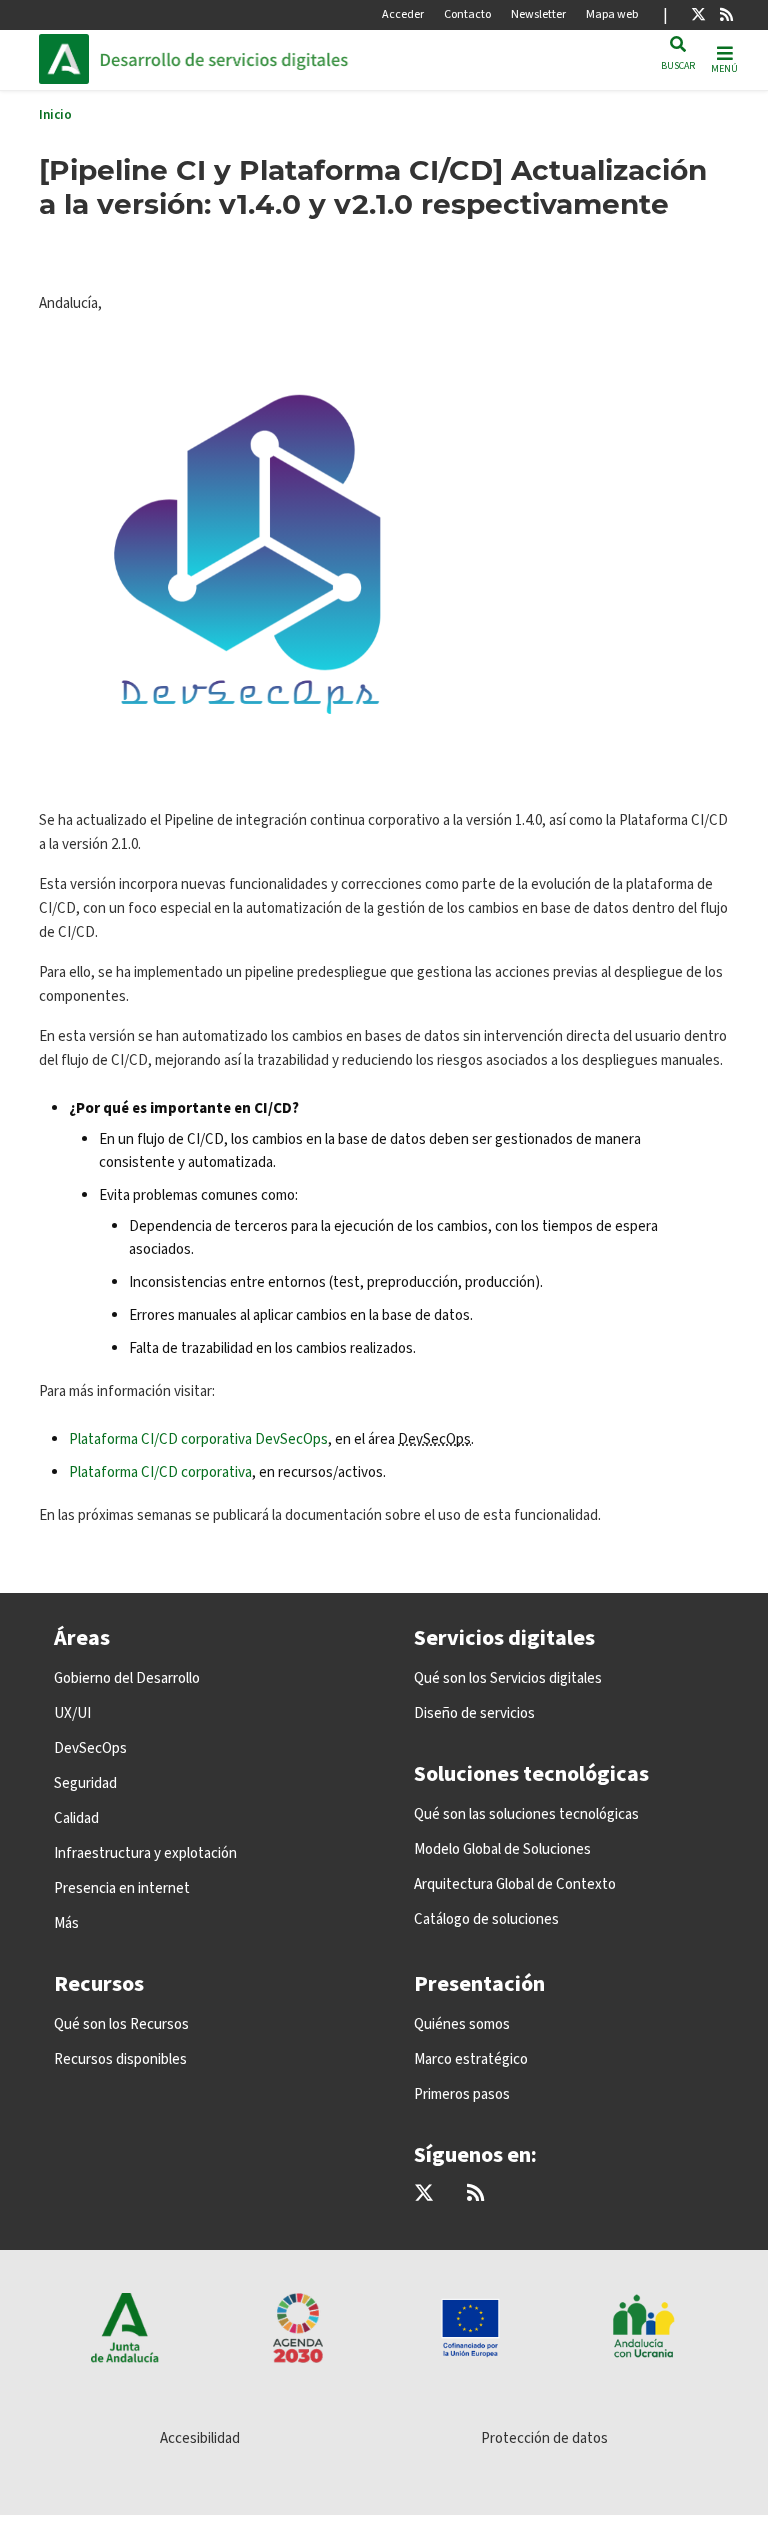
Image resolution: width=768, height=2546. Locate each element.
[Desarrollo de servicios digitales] (235, 59)
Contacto (467, 14)
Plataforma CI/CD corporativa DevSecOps (198, 1439)
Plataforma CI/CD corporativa (160, 1472)
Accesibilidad (200, 2438)
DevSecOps (434, 1439)
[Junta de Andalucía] (69, 59)
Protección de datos (544, 2438)
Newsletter (538, 14)
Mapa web (612, 14)
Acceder (403, 14)
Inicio (55, 115)
